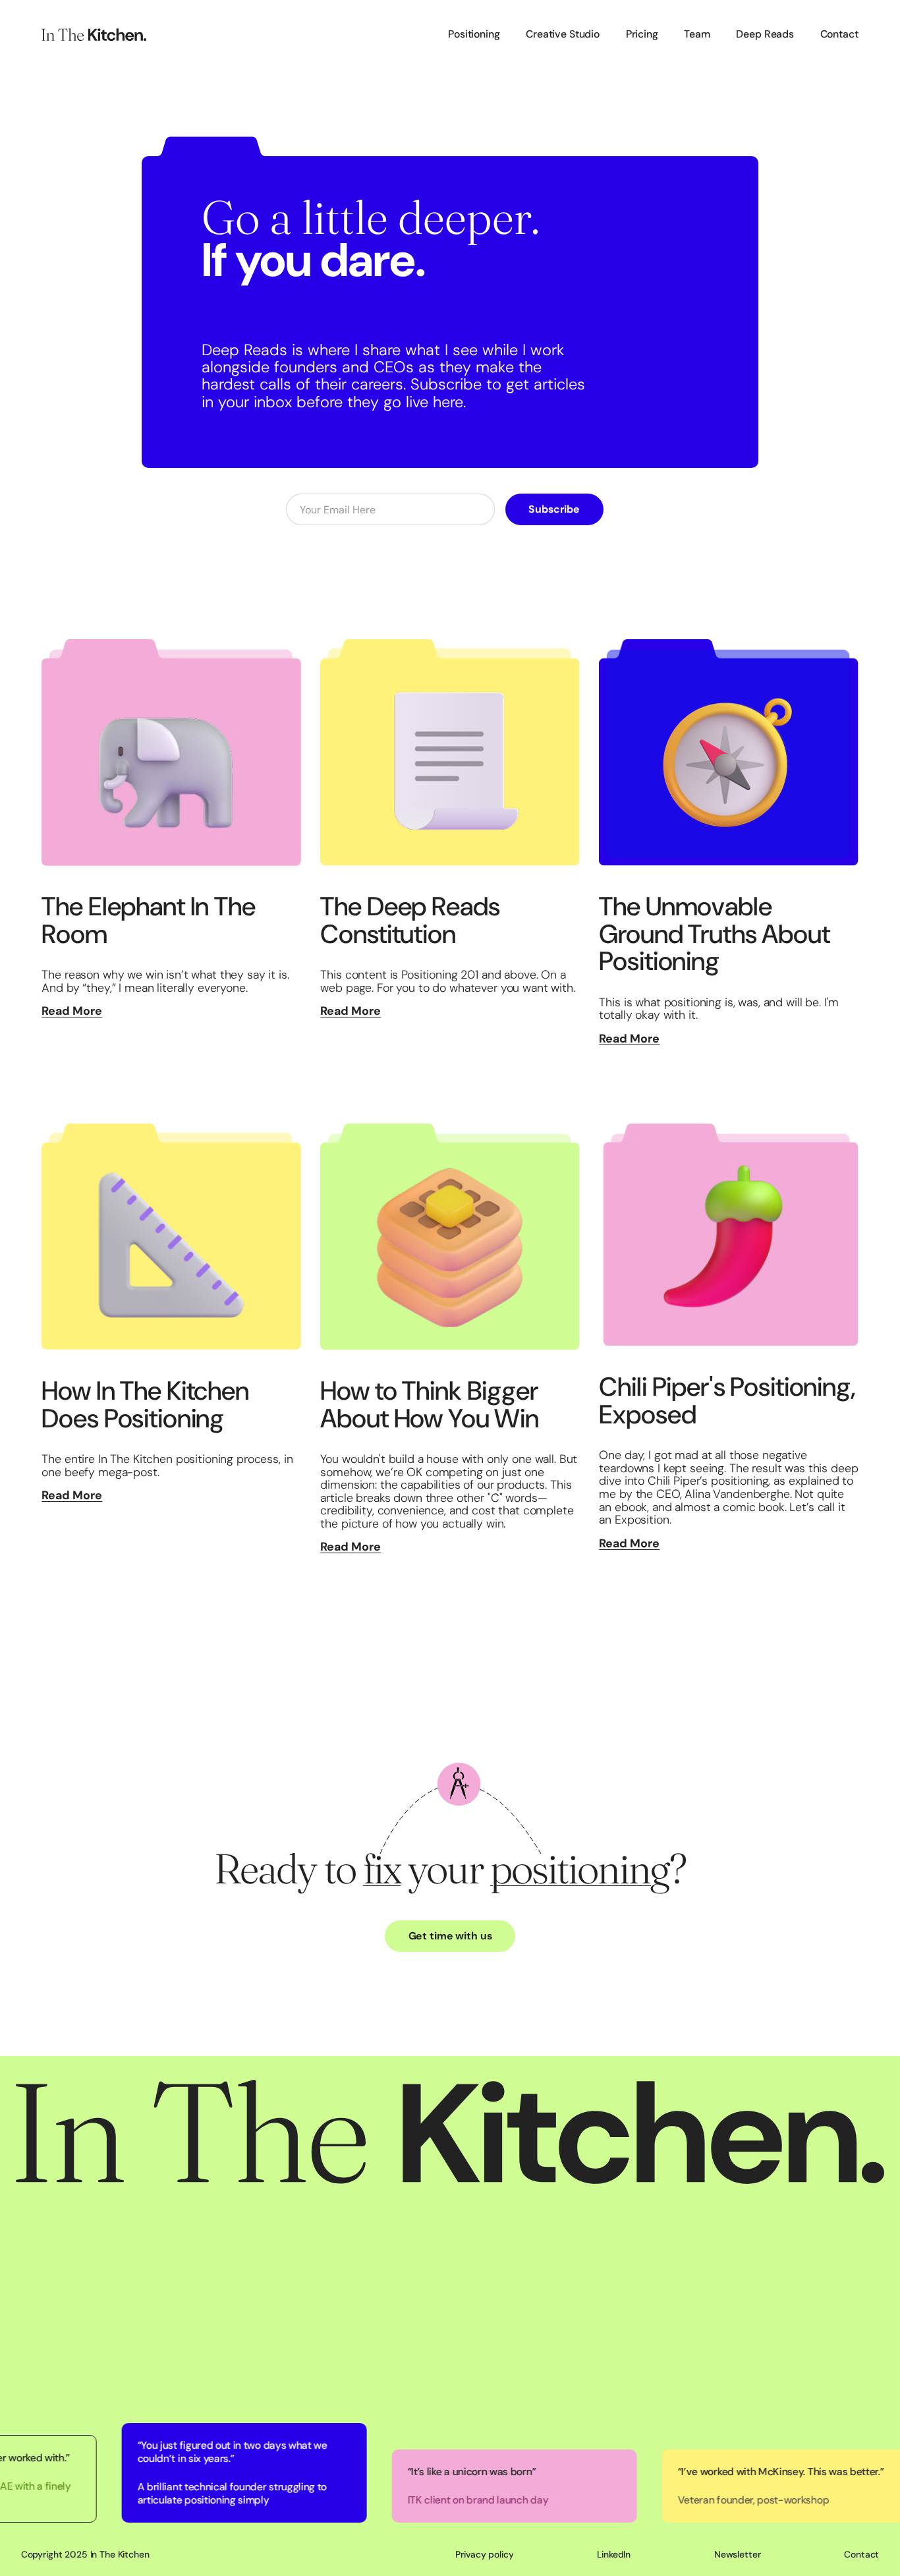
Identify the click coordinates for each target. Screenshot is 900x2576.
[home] (94, 35)
